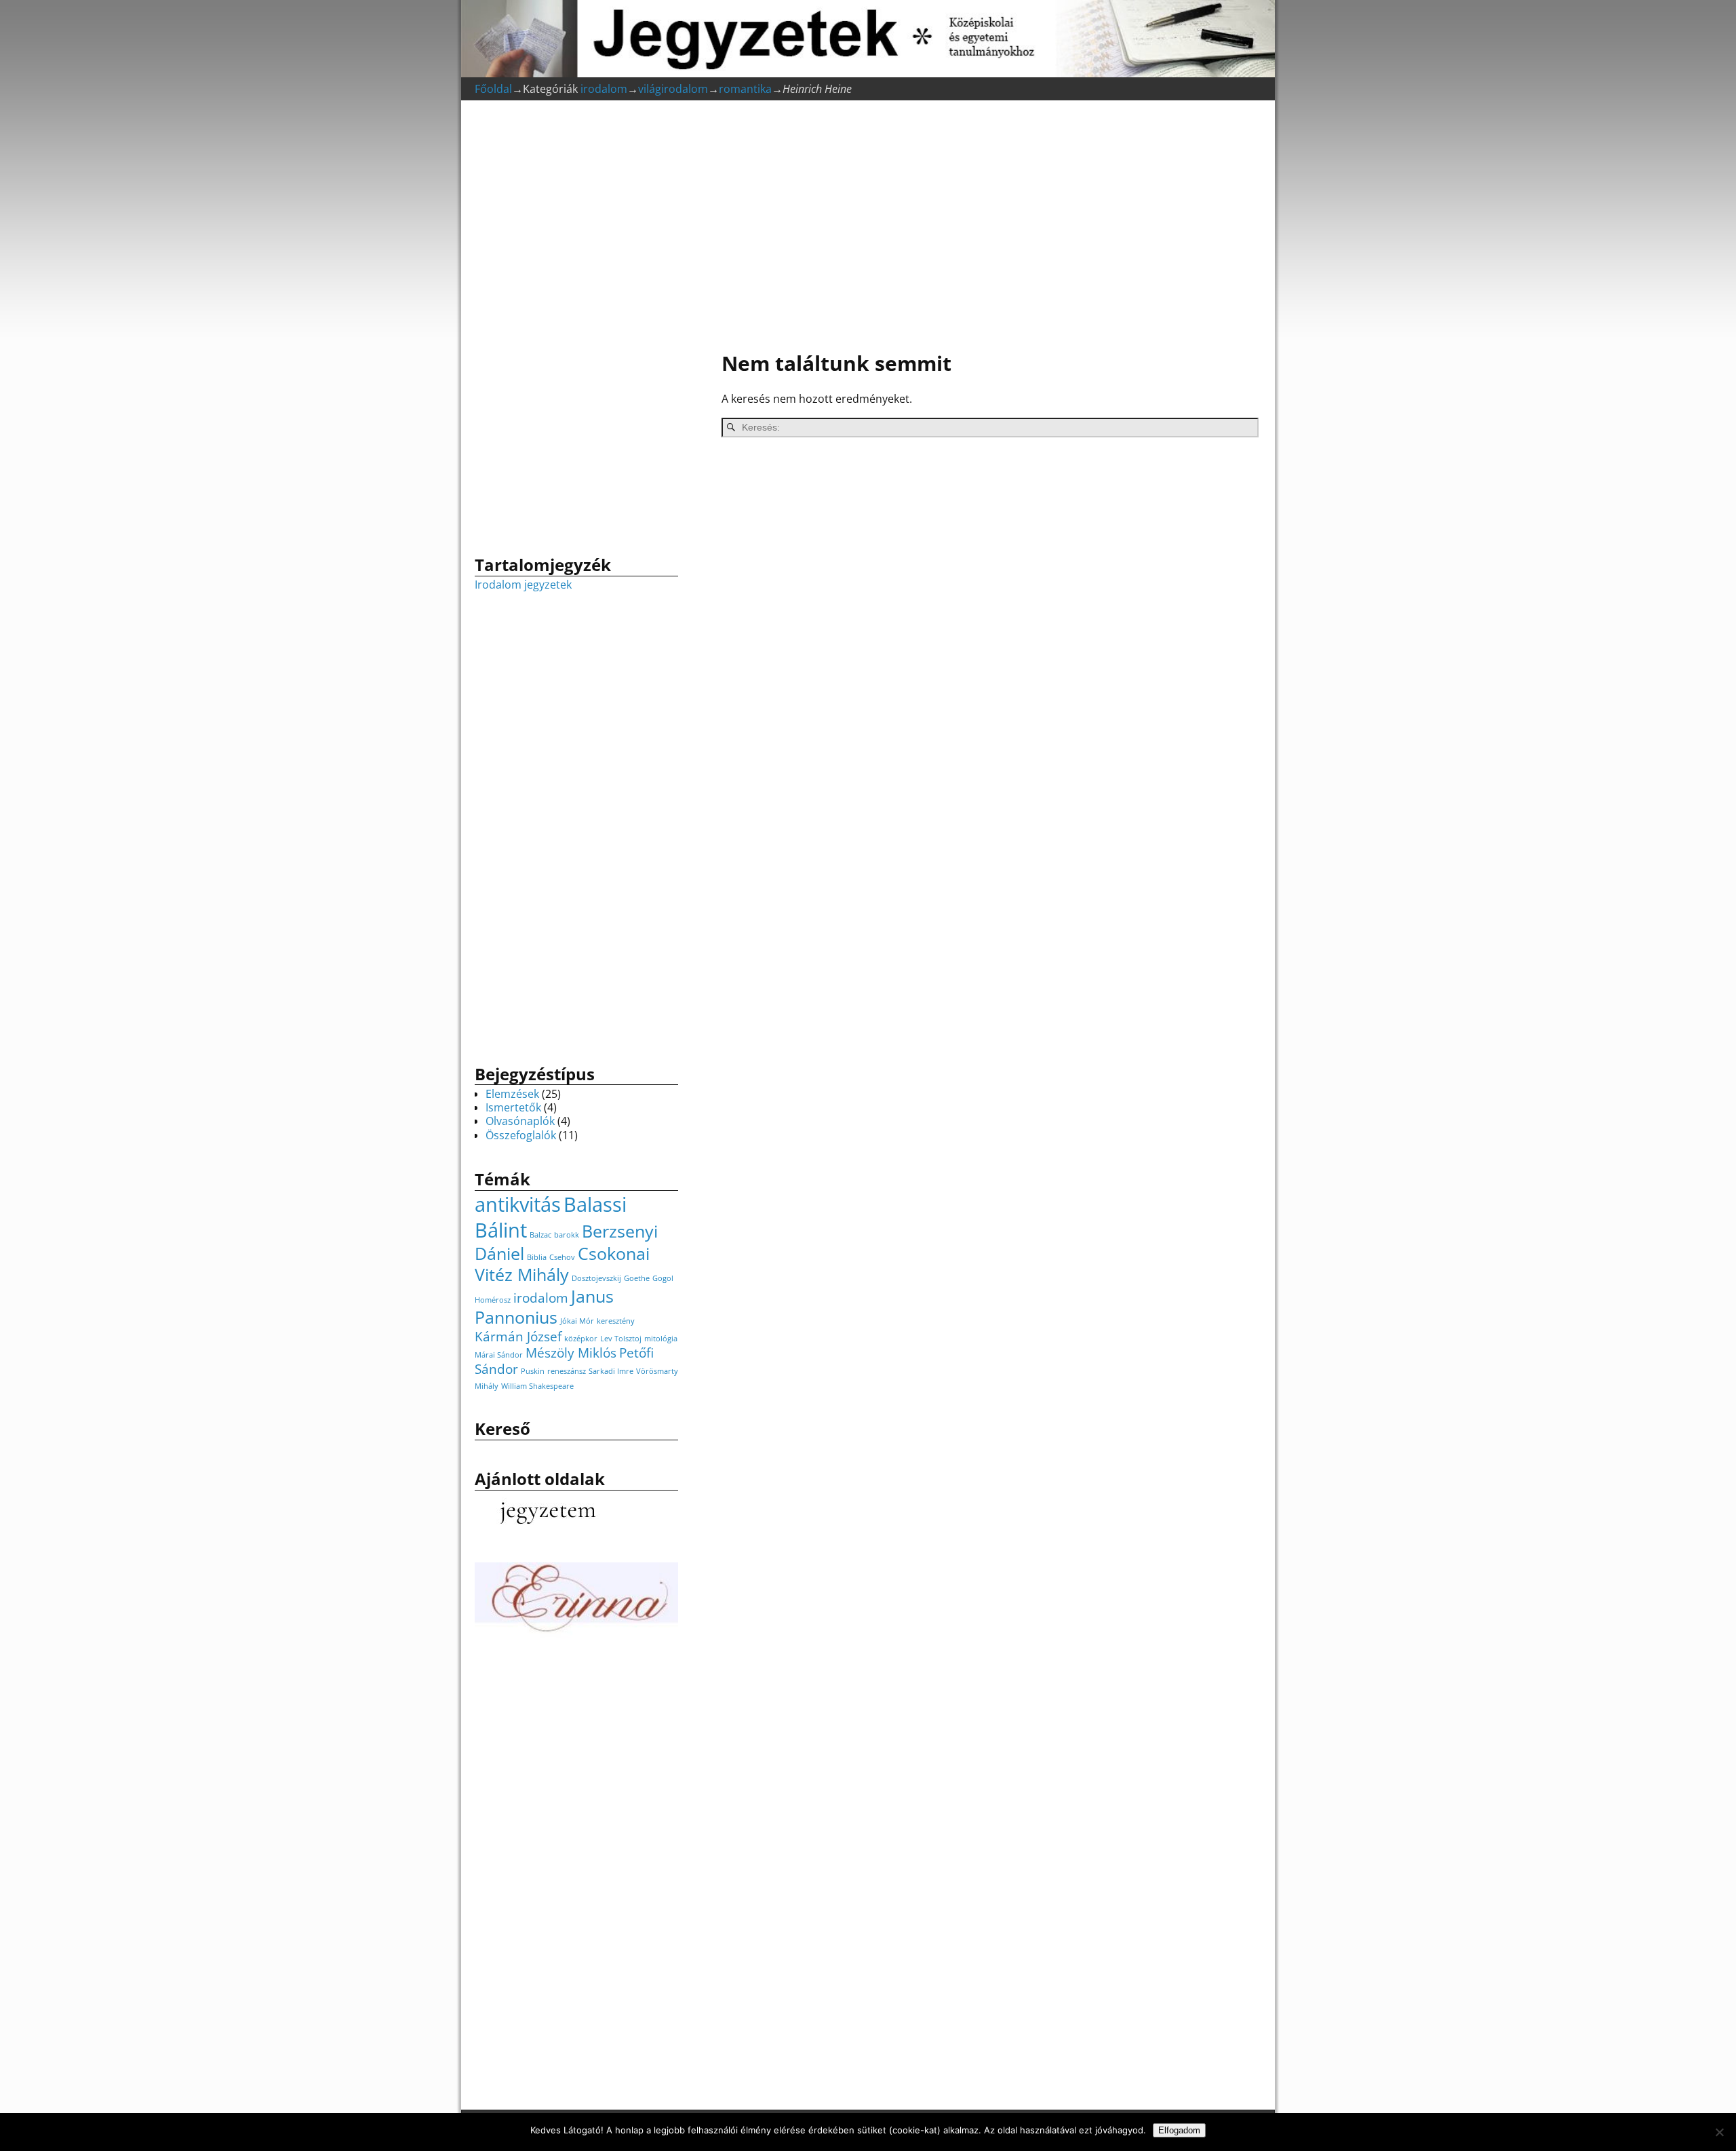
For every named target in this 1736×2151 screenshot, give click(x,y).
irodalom (604, 89)
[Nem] (1719, 2132)
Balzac (540, 1235)
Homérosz (493, 1300)
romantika (745, 89)
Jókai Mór (577, 1321)
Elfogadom (1179, 2130)
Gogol (663, 1278)
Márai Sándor (499, 1355)
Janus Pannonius (544, 1307)
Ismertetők (513, 1107)
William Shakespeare (537, 1386)
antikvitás (518, 1204)
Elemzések (512, 1094)
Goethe (637, 1278)
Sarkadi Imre (611, 1371)
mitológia (661, 1339)
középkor (581, 1339)
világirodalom (673, 89)
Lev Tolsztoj (621, 1339)
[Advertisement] (983, 228)
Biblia (537, 1257)
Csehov (562, 1257)
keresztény (616, 1321)
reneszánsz (567, 1371)
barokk (567, 1235)
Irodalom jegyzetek (523, 585)
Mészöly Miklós (571, 1353)
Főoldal (493, 89)
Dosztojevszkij (596, 1278)
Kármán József (518, 1337)
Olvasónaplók (520, 1121)
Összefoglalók (521, 1135)
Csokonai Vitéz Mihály (562, 1264)
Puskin (533, 1371)
